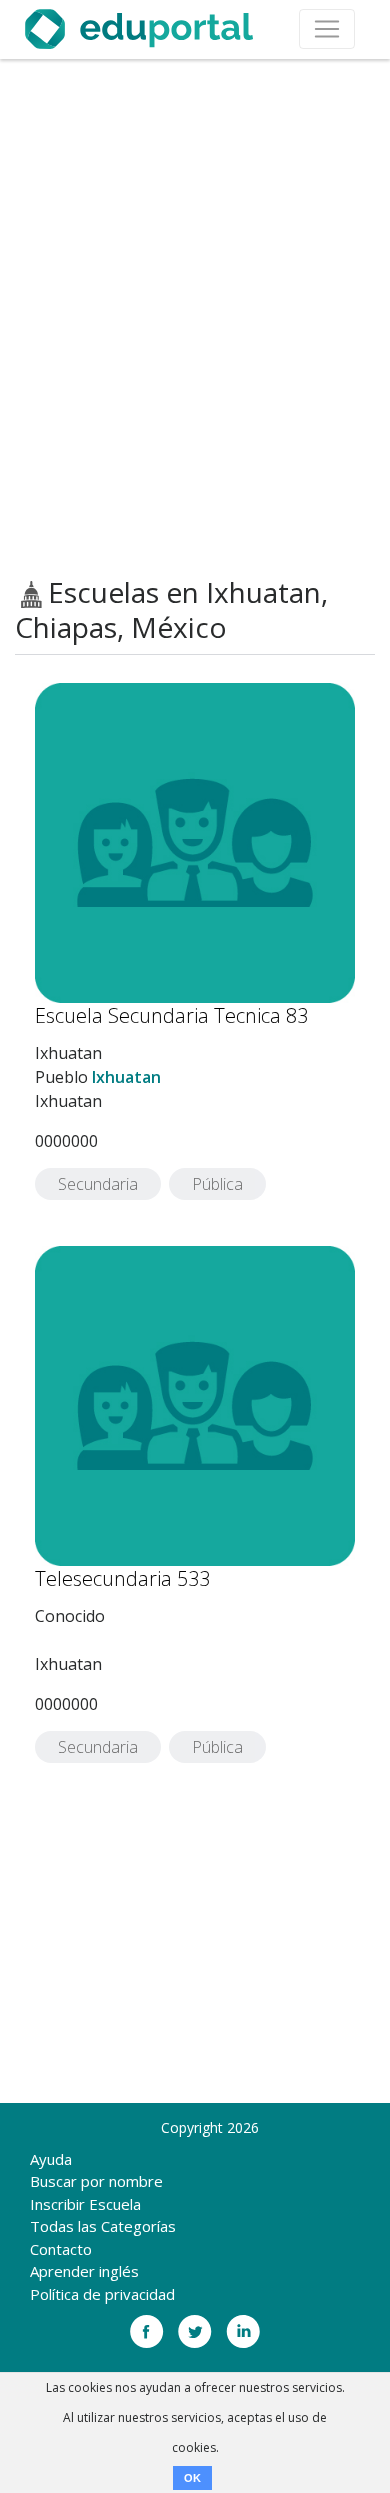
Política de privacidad (102, 2294)
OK (192, 2478)
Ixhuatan (126, 1077)
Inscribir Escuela (85, 2204)
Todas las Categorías (103, 2226)
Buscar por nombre (96, 2181)
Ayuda (51, 2159)
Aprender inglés (84, 2271)
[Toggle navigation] (327, 29)
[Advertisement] (195, 318)
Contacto (61, 2249)
